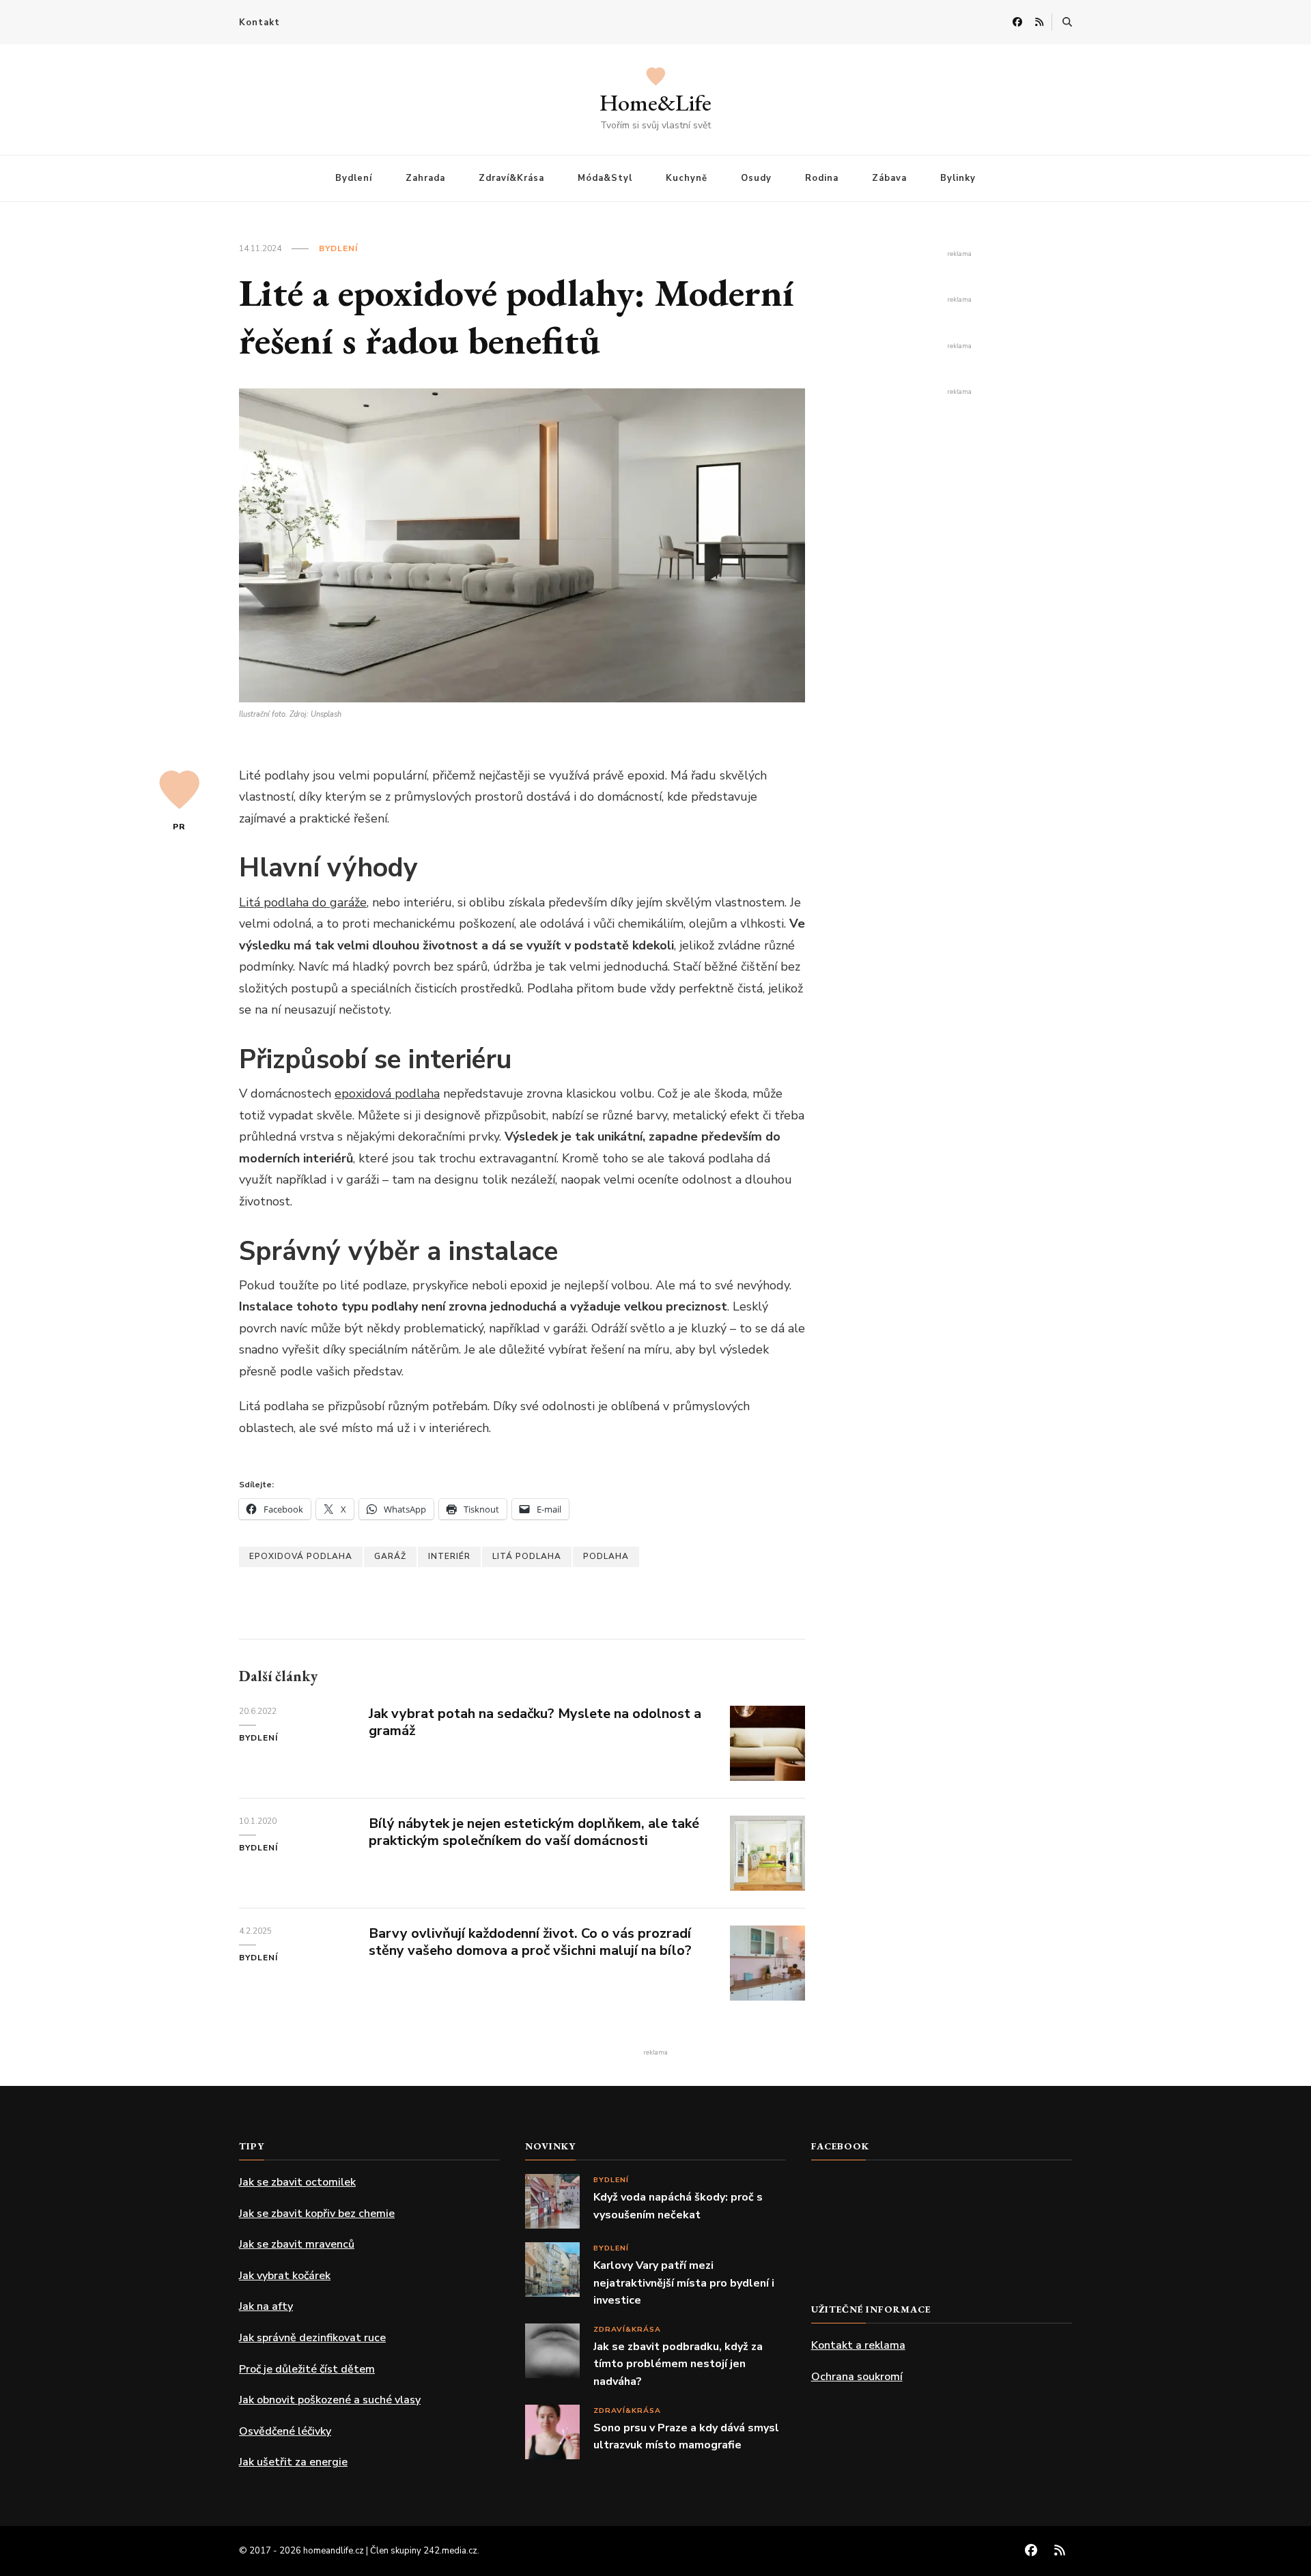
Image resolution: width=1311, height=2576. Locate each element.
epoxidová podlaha (387, 1093)
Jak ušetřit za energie (293, 2462)
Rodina (822, 178)
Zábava (889, 178)
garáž (390, 1556)
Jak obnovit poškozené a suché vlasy (330, 2400)
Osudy (756, 178)
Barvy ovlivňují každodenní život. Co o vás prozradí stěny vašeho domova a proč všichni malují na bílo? (530, 1942)
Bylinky (958, 178)
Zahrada (425, 178)
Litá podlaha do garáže (303, 902)
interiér (449, 1556)
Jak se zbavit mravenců (297, 2244)
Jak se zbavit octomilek (297, 2182)
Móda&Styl (605, 178)
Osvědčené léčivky (285, 2431)
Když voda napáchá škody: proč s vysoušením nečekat (678, 2206)
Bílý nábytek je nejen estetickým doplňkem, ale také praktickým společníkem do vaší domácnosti (534, 1832)
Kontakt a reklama (858, 2345)
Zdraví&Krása (511, 178)
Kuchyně (687, 178)
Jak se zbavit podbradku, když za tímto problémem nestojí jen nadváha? (678, 2364)
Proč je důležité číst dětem (307, 2369)
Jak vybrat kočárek (285, 2276)
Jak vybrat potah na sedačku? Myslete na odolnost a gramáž (535, 1722)
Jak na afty (266, 2306)
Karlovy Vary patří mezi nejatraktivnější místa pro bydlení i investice (684, 2283)
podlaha (606, 1556)
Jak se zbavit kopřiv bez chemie (317, 2214)
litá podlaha (527, 1556)
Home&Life (655, 102)
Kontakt (259, 23)
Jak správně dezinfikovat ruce (312, 2338)
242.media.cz (450, 2551)
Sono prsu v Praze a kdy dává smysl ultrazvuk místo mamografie (686, 2437)
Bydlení (354, 178)
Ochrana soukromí (857, 2377)
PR (179, 827)
